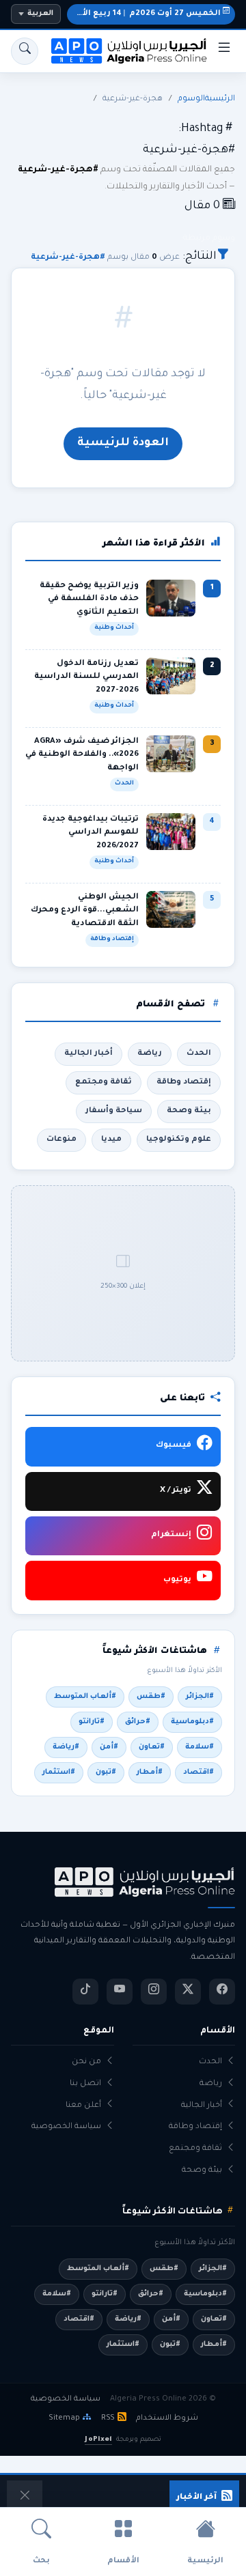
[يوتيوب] (120, 1992)
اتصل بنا (85, 2084)
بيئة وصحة (189, 1111)
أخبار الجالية (88, 1053)
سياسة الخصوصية (66, 2127)
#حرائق (138, 1722)
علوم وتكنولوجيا (179, 1140)
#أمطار (150, 1772)
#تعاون (152, 1747)
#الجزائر (200, 1697)
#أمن (109, 1747)
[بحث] (25, 51)
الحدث (199, 1053)
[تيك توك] (85, 1992)
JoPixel (98, 2440)
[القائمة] (224, 51)
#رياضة (66, 1747)
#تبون (106, 1772)
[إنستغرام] (154, 1992)
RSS (108, 2418)
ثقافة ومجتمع (104, 1082)
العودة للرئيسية (123, 443)
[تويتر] (188, 1992)
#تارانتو (92, 1722)
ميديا (111, 1140)
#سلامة (200, 1747)
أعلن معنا (83, 2106)
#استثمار (59, 1772)
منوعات (61, 1140)
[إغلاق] (25, 2498)
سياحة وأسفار (114, 1111)
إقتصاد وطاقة (184, 1082)
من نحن (86, 2062)
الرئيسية (220, 99)
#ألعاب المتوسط (85, 1697)
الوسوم (191, 99)
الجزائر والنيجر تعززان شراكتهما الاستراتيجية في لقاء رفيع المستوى (99, 2498)
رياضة (150, 1053)
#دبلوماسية (192, 1722)
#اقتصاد (199, 1772)
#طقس (151, 1697)
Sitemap (64, 2418)
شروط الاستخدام (167, 2418)
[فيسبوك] (222, 1992)
